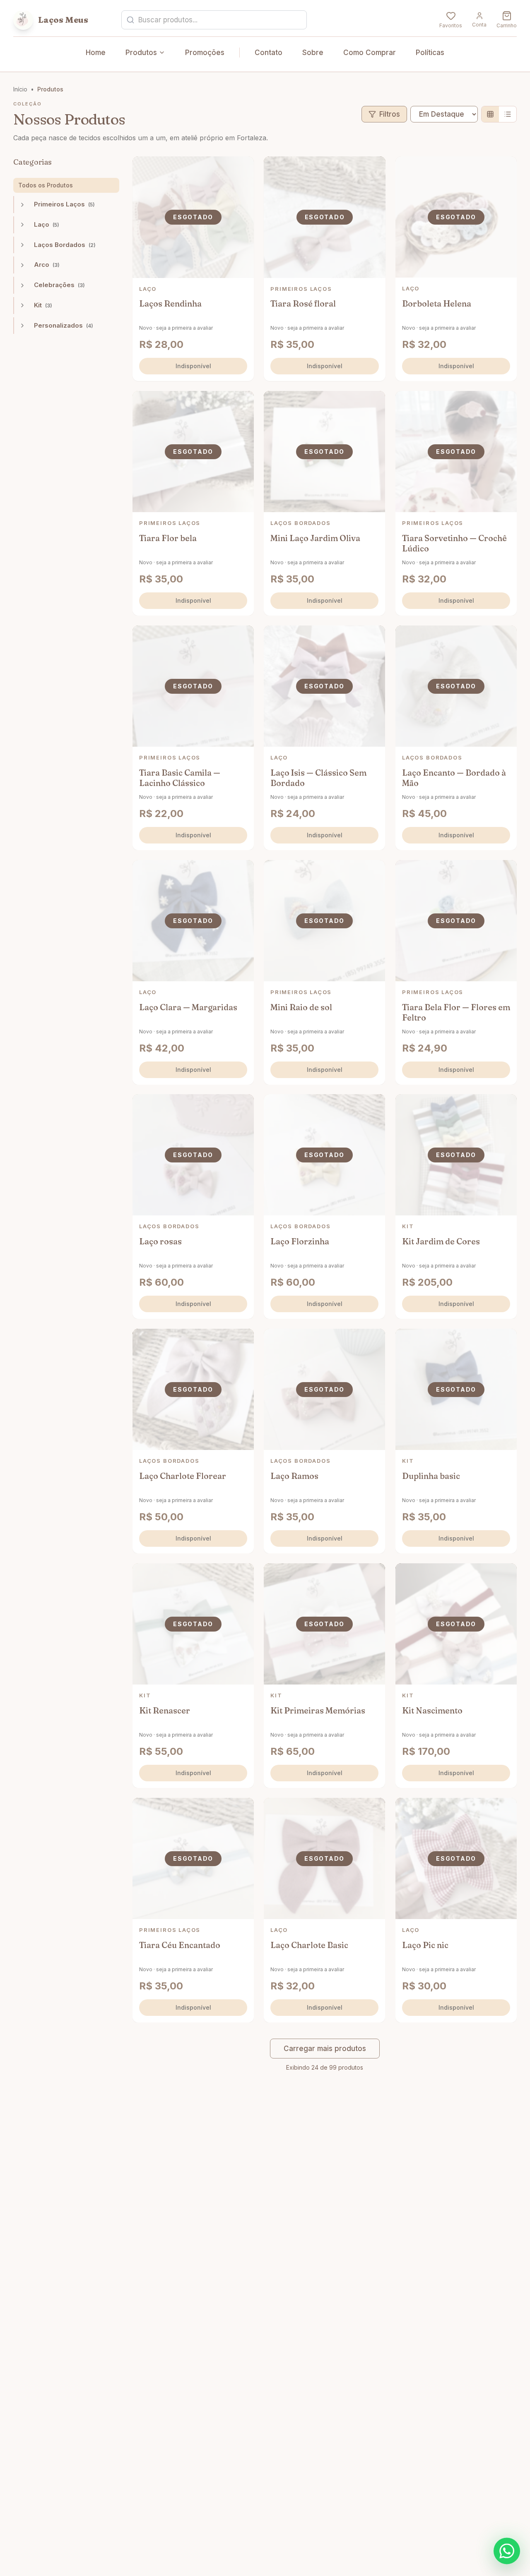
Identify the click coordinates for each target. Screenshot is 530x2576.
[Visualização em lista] (508, 114)
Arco (47, 265)
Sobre (313, 53)
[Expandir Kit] (22, 305)
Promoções (205, 53)
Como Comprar (370, 53)
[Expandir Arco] (22, 265)
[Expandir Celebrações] (22, 285)
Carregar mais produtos (325, 2049)
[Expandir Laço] (22, 225)
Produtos (141, 53)
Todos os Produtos (46, 185)
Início (20, 89)
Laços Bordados (65, 245)
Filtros (390, 114)
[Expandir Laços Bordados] (22, 245)
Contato (269, 53)
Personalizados (64, 325)
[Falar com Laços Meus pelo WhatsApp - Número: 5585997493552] (507, 2551)
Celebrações (59, 285)
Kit (43, 305)
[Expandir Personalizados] (22, 326)
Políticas (430, 53)
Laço (47, 224)
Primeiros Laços (64, 204)
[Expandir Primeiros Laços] (22, 205)
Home (96, 53)
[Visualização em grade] (490, 114)
